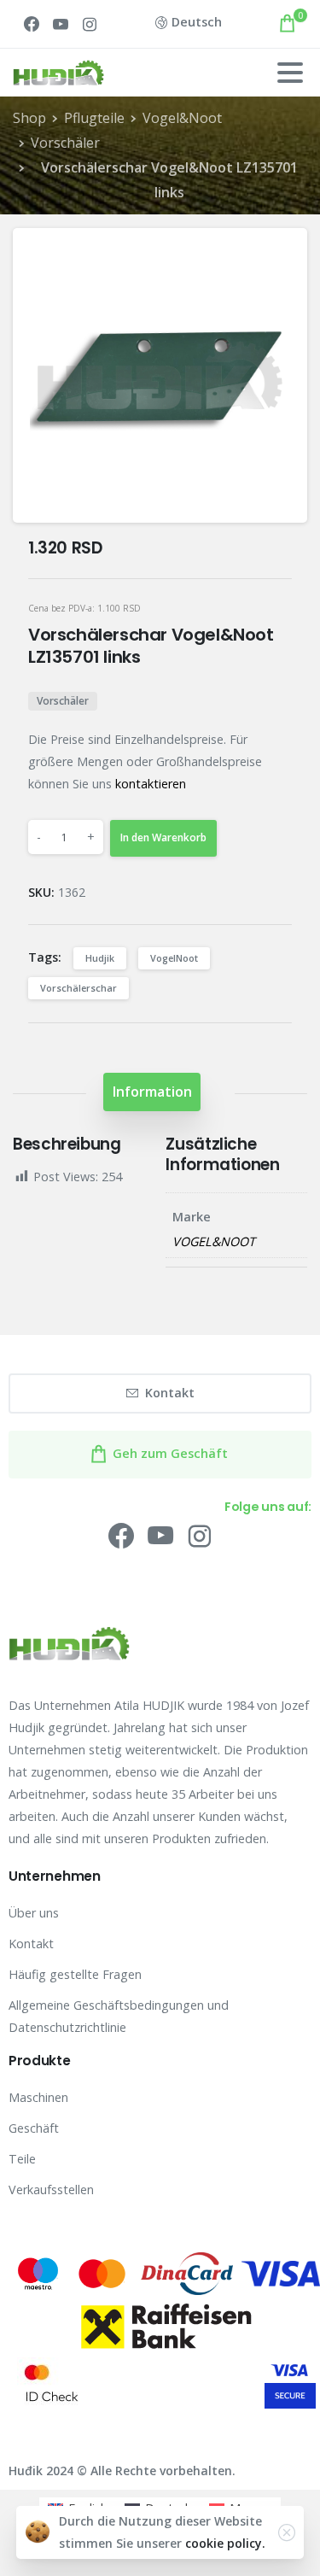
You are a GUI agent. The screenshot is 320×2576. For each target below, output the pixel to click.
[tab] (152, 1092)
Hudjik (100, 958)
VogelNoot (174, 958)
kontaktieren (151, 784)
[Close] (287, 2532)
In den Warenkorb (163, 837)
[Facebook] (32, 24)
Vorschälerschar (79, 988)
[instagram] (90, 24)
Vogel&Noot (182, 118)
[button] (280, 255)
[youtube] (61, 24)
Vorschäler (65, 143)
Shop (29, 118)
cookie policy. (225, 2543)
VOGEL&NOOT (214, 1241)
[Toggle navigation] (290, 73)
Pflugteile (94, 118)
